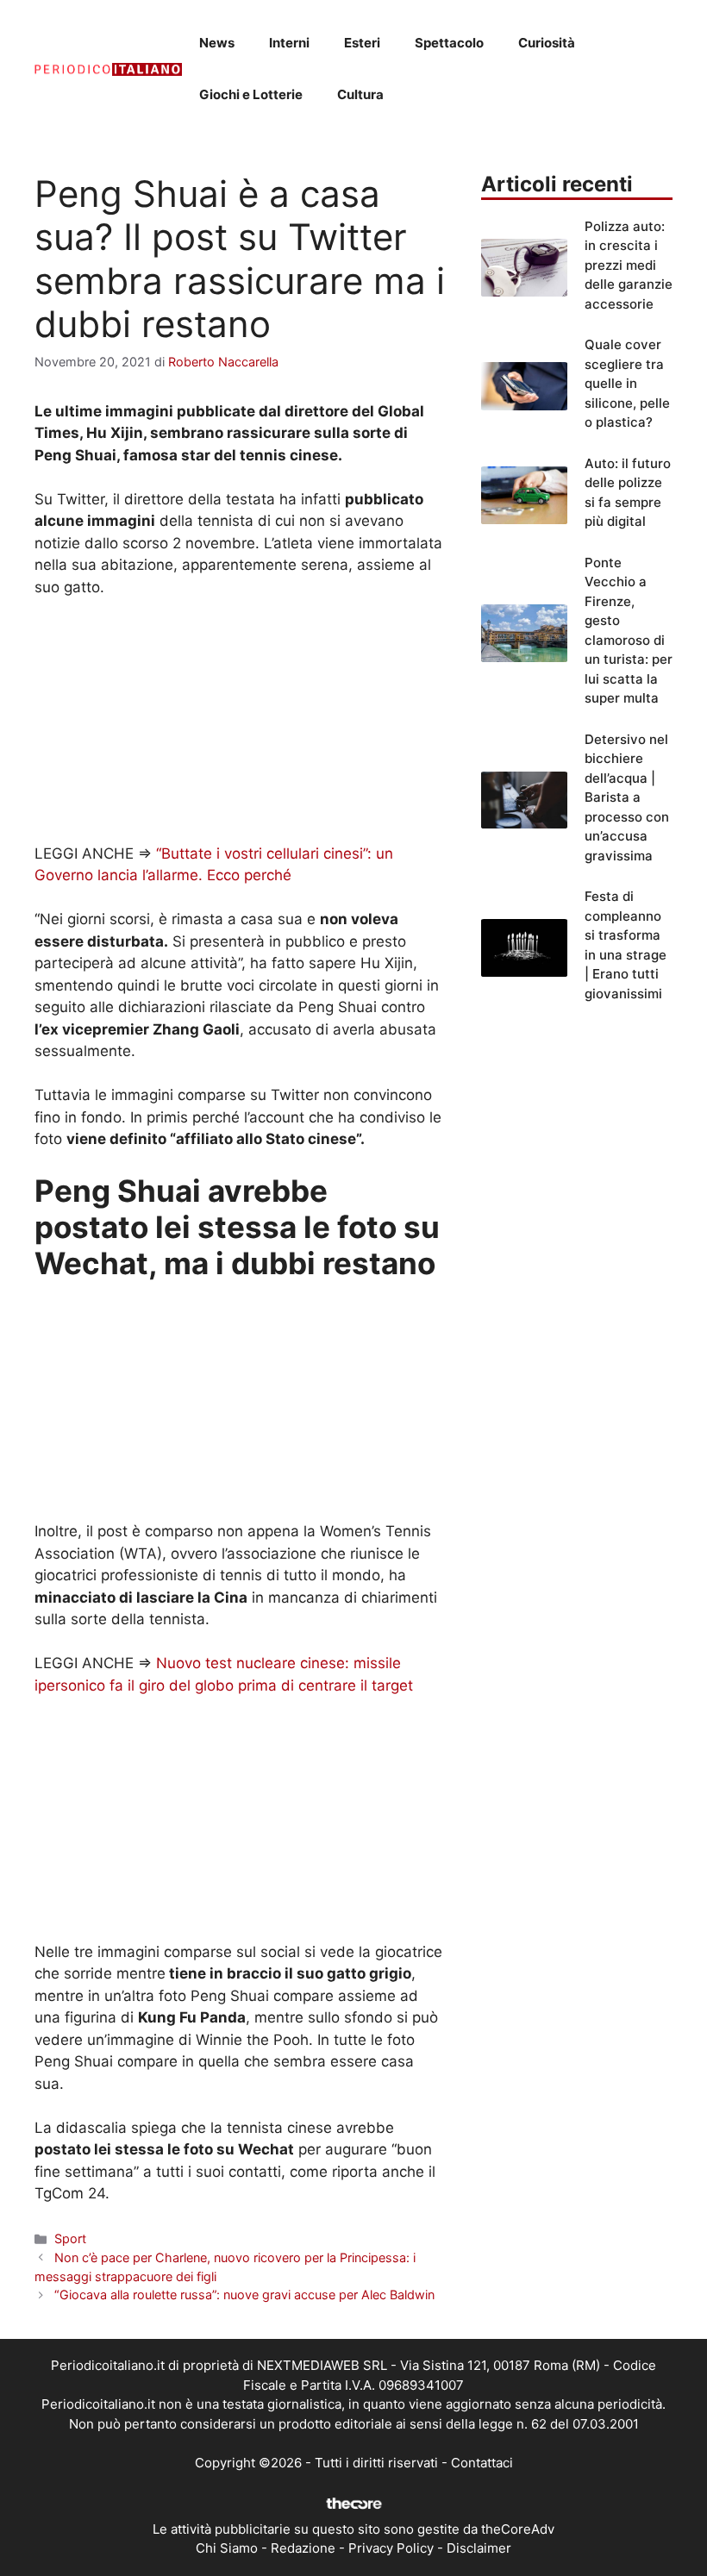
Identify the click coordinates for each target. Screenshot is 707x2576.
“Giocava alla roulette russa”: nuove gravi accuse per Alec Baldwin (244, 2295)
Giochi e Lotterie (251, 94)
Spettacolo (449, 43)
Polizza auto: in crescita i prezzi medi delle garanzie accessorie (629, 265)
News (217, 43)
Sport (70, 2238)
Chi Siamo (227, 2548)
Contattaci (482, 2463)
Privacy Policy (391, 2548)
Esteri (362, 43)
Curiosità (547, 43)
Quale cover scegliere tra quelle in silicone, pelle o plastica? (627, 383)
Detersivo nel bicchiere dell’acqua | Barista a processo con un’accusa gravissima (627, 797)
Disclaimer (479, 2548)
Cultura (360, 94)
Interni (289, 43)
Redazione (303, 2548)
